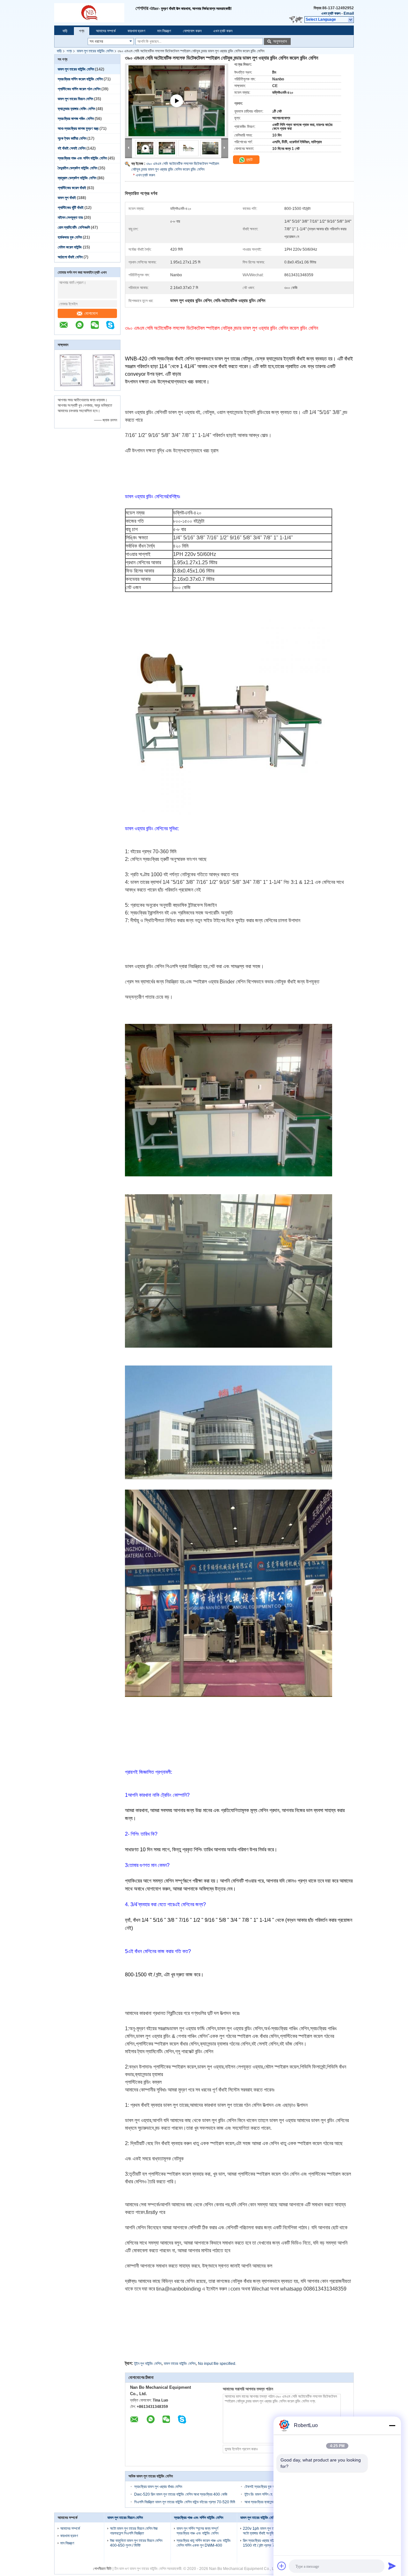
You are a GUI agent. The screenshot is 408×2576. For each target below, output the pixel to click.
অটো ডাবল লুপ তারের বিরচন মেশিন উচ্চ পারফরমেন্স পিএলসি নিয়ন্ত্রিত (134, 2531)
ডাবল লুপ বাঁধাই (67, 198)
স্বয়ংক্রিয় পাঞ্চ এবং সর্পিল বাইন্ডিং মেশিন (82, 158)
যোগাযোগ (91, 313)
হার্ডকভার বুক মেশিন (70, 237)
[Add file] (282, 2566)
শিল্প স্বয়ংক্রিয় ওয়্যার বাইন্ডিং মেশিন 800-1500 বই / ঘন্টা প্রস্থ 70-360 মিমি (269, 2543)
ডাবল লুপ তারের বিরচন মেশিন (75, 99)
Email (349, 13)
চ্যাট (249, 160)
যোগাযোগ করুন (192, 31)
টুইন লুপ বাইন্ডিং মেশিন (148, 2364)
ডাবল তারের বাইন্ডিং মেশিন (180, 2364)
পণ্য (82, 31)
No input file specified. (217, 2364)
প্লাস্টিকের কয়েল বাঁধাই (72, 188)
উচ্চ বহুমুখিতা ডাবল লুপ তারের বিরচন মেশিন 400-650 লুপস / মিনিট (136, 2543)
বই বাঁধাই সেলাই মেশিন (72, 148)
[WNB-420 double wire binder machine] (177, 108)
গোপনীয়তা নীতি (102, 2569)
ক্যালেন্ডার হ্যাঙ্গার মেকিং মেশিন (76, 109)
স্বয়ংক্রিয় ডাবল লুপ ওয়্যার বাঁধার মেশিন (158, 2487)
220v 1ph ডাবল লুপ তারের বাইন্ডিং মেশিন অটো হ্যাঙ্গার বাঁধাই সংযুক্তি (270, 2531)
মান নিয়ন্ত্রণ (164, 31)
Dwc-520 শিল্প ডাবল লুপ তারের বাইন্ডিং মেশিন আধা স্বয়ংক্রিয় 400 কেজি (181, 2494)
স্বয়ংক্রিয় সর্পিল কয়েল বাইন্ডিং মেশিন (80, 79)
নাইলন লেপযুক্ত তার (70, 218)
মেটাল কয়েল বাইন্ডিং (70, 247)
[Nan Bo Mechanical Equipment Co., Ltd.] (95, 13)
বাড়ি (65, 31)
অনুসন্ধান (280, 41)
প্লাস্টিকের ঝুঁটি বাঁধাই (71, 208)
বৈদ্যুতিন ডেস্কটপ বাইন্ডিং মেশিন (77, 168)
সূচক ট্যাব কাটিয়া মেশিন (72, 138)
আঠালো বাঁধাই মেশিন (70, 257)
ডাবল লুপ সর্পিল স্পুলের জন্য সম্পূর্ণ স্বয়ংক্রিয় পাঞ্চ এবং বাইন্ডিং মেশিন (197, 2531)
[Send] (392, 2566)
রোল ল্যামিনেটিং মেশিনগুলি (74, 227)
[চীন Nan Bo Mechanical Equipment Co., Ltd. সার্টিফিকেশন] (71, 386)
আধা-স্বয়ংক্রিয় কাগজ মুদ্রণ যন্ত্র (78, 129)
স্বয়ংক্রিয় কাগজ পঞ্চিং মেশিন (76, 119)
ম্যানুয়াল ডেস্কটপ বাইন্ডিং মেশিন (77, 178)
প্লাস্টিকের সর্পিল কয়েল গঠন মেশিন (79, 89)
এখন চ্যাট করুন (331, 13)
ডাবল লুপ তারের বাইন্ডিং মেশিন (95, 51)
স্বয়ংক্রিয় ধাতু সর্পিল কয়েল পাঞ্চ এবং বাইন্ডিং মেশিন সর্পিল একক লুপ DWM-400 (204, 2543)
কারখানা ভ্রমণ (136, 31)
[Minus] (392, 2425)
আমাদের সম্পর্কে (106, 31)
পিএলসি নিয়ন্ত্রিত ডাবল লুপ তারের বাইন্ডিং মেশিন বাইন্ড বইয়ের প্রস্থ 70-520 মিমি (185, 2502)
